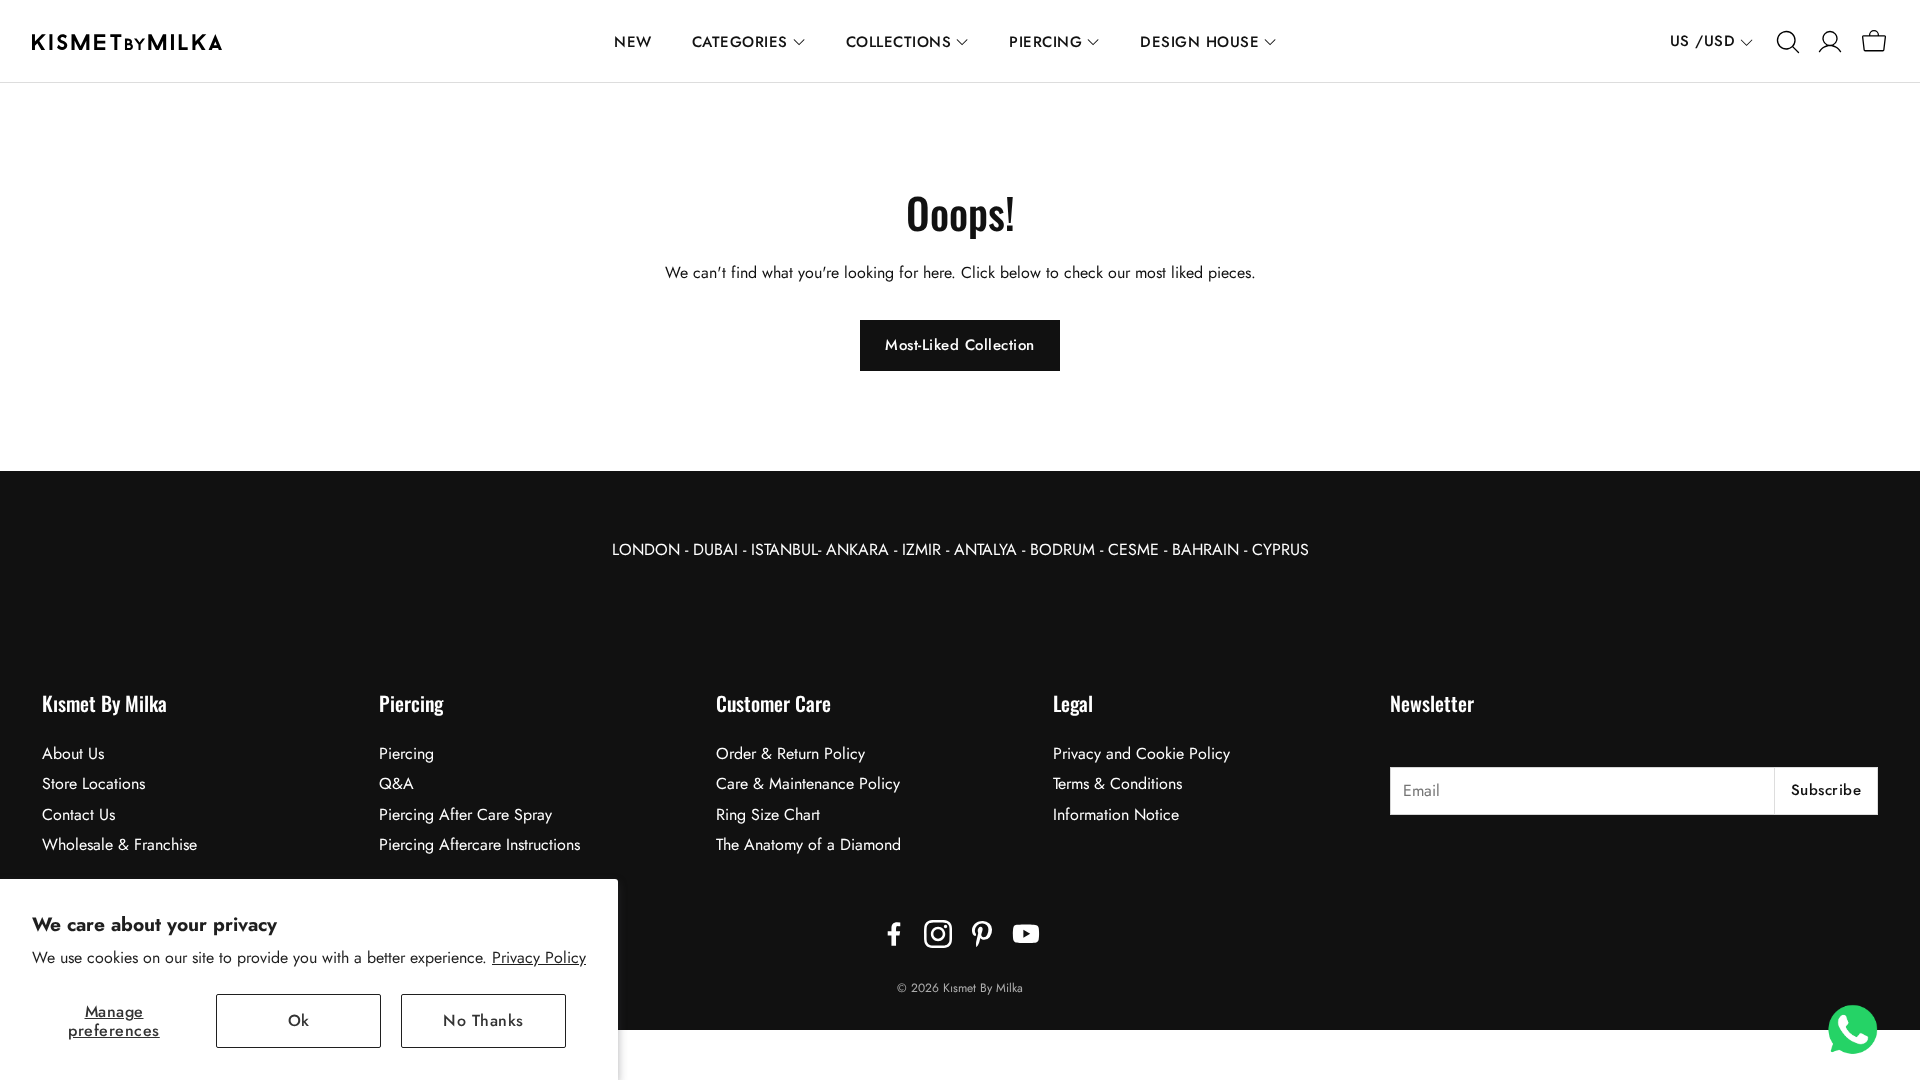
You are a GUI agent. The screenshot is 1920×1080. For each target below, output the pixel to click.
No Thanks (483, 1020)
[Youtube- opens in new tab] (1026, 934)
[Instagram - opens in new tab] (938, 934)
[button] (1786, 42)
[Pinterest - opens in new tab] (982, 934)
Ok (299, 1020)
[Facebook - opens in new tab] (894, 934)
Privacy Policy (539, 957)
